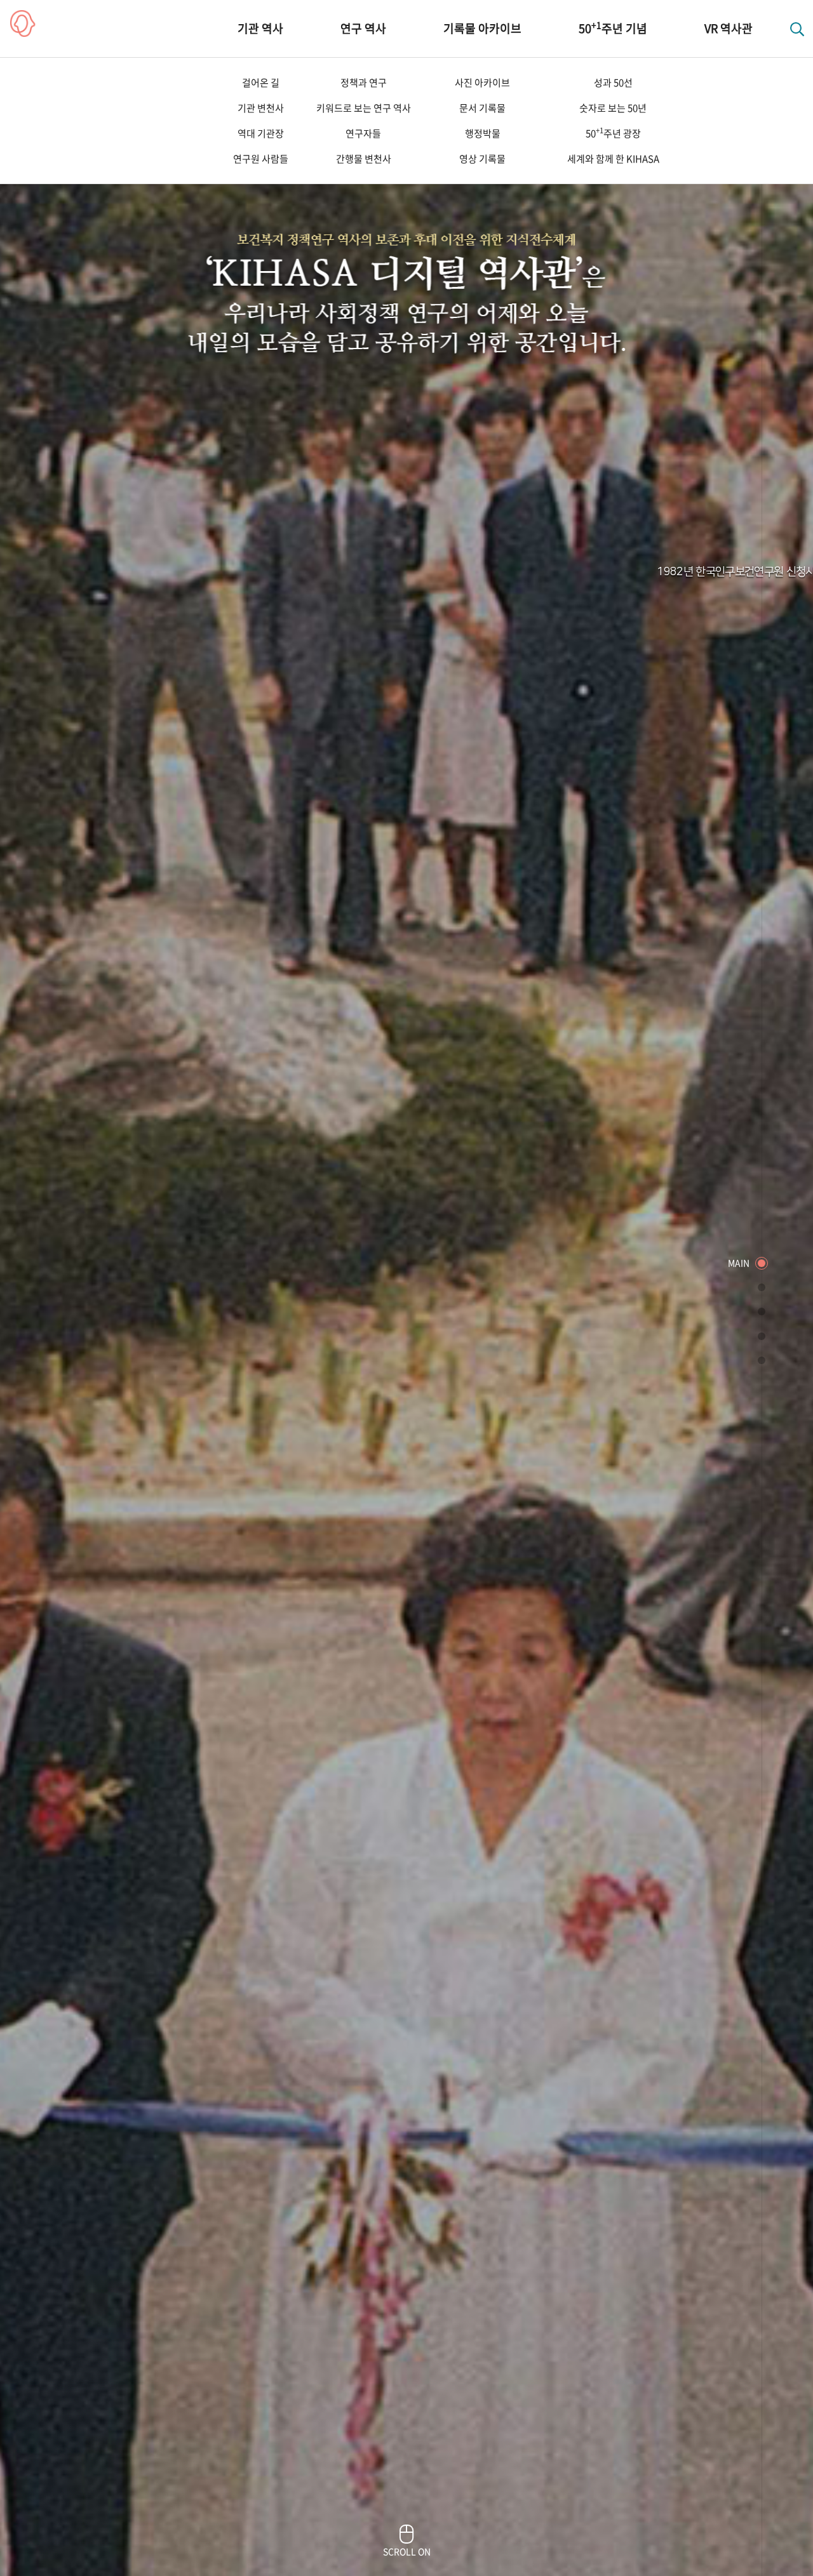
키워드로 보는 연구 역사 (364, 108)
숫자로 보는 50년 (613, 108)
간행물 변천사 (364, 159)
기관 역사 (260, 28)
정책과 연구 (364, 83)
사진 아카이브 (482, 83)
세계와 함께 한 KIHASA (613, 159)
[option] (406, 1288)
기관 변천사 (261, 108)
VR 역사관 (729, 28)
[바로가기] (762, 1263)
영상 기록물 (482, 159)
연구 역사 (363, 28)
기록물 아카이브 (482, 28)
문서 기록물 (482, 108)
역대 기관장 (261, 133)
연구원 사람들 (261, 159)
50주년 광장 (613, 133)
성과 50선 (613, 83)
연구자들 (363, 133)
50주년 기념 (613, 28)
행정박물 (483, 133)
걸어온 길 (261, 83)
